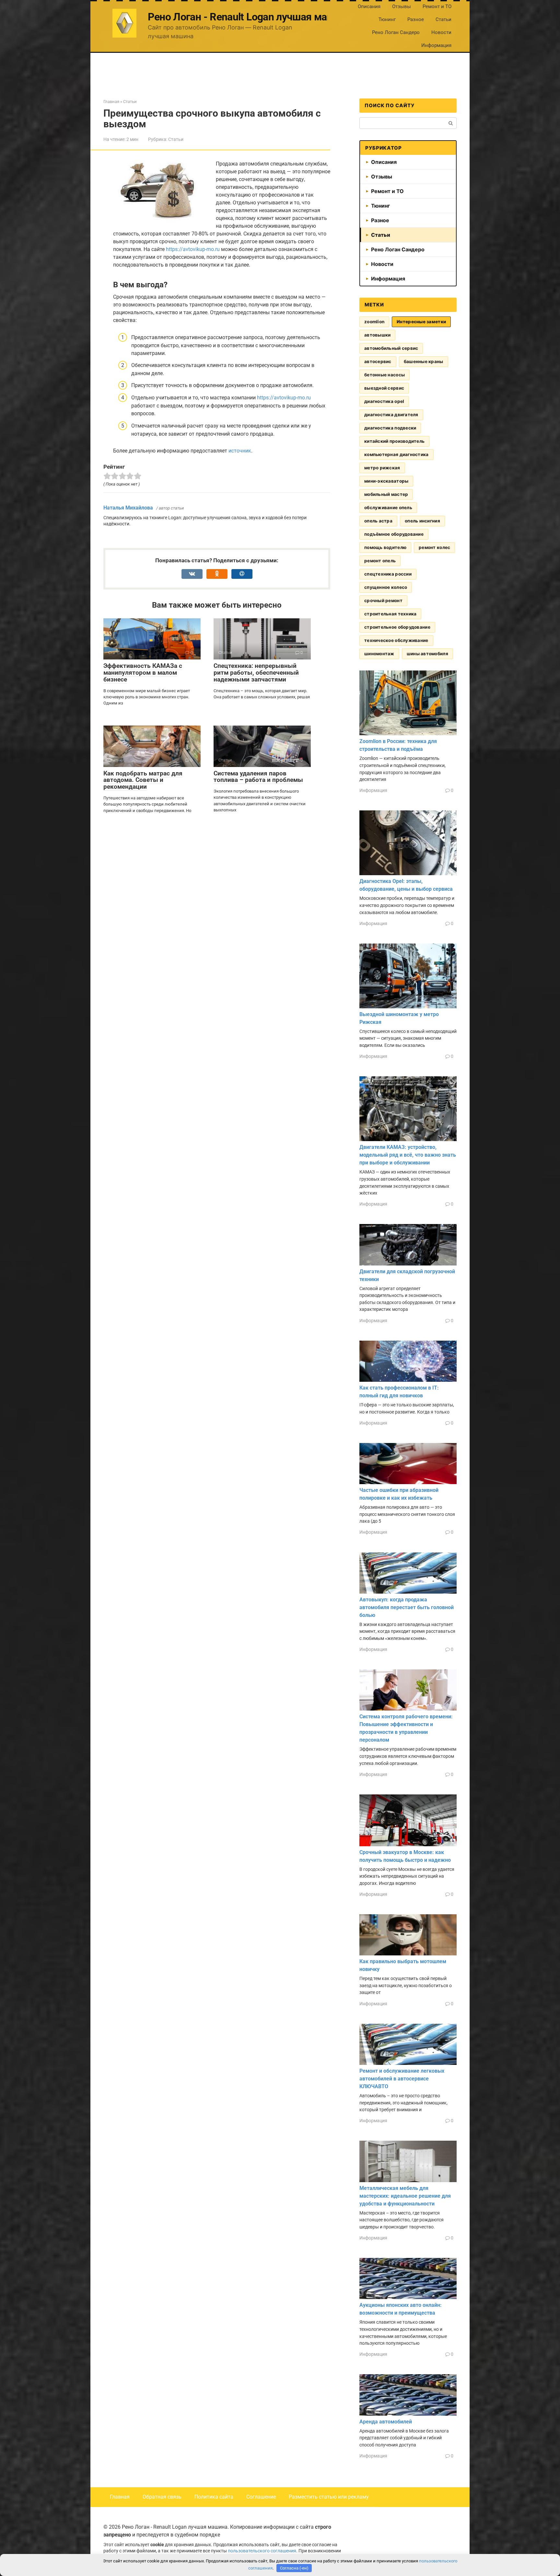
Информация (436, 45)
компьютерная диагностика (397, 454)
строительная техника (390, 614)
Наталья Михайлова (128, 508)
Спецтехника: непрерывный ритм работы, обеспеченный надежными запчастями (256, 673)
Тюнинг (387, 19)
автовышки (377, 335)
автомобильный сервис (391, 348)
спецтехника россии (388, 574)
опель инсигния (422, 521)
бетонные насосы (385, 375)
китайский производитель (394, 441)
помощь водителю (385, 547)
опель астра (378, 521)
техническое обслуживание (396, 640)
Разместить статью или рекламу (329, 2497)
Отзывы (402, 6)
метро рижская (382, 468)
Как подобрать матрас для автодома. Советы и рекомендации (143, 780)
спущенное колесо (386, 587)
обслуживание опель (388, 508)
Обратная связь (162, 2497)
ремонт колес (434, 547)
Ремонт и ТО (437, 6)
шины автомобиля (427, 654)
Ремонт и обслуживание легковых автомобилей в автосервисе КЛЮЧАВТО (402, 2079)
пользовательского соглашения (262, 2551)
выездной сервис (384, 388)
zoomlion (374, 322)
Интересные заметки (421, 322)
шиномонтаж (379, 654)
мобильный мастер (386, 494)
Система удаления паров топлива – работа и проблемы (258, 777)
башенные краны (424, 361)
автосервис (378, 361)
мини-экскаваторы (386, 481)
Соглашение (261, 2497)
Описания (369, 6)
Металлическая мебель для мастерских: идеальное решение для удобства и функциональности (405, 2196)
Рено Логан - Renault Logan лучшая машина (250, 17)
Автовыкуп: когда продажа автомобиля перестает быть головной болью (407, 1607)
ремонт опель (380, 561)
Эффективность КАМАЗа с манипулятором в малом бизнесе (143, 673)
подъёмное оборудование (394, 534)
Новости (441, 32)
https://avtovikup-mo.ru (193, 249)
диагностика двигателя (391, 415)
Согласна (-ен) (294, 2568)
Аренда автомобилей (386, 2422)
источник (240, 451)
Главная (120, 2497)
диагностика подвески (390, 428)
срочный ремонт (383, 601)
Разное (416, 19)
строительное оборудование (397, 627)
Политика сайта (214, 2497)
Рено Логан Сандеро (396, 32)
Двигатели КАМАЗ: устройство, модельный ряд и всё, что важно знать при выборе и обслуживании (408, 1155)
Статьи (443, 19)
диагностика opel (384, 401)
